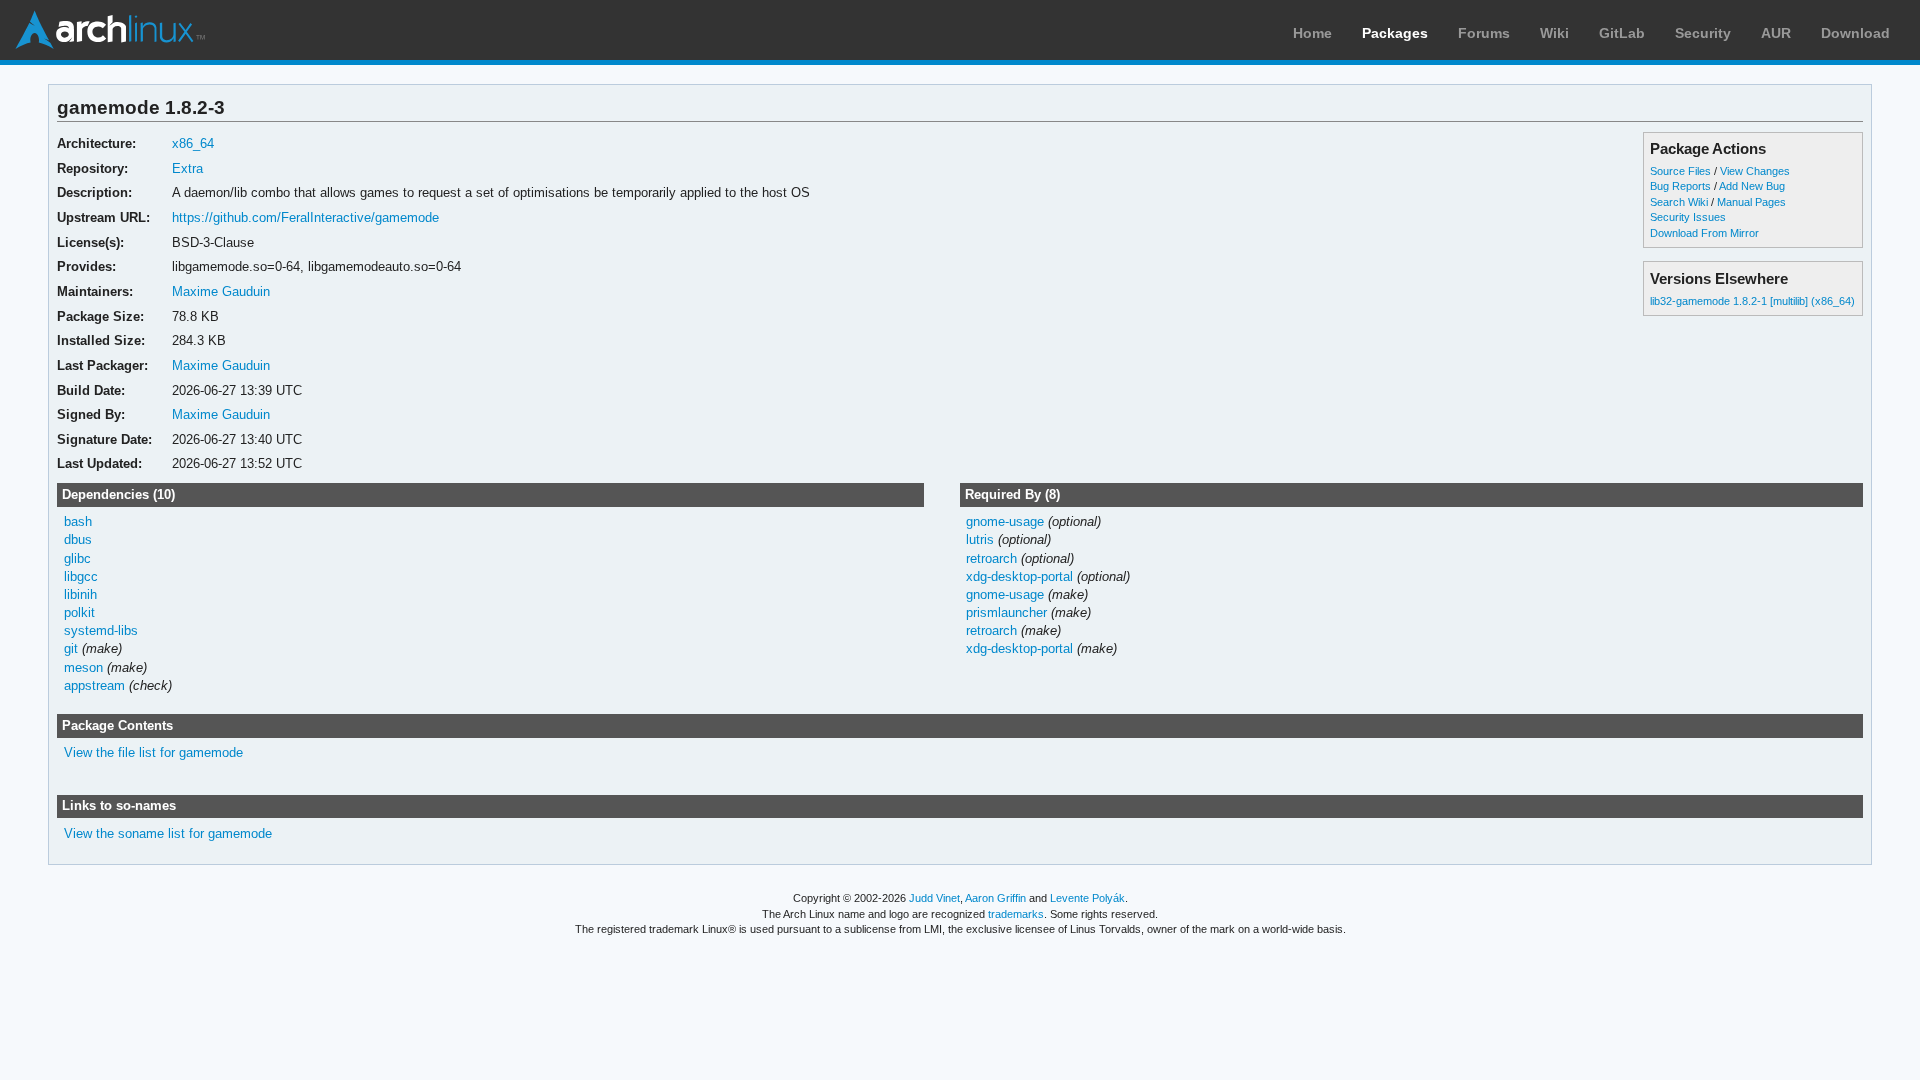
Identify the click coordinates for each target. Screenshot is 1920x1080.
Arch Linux (110, 30)
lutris (980, 539)
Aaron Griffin (995, 898)
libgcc (81, 576)
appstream (94, 685)
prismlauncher (1006, 612)
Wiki (1554, 33)
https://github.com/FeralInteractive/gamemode (305, 217)
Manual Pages (1751, 202)
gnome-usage (1005, 521)
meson (83, 667)
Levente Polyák (1087, 898)
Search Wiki (1679, 202)
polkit (79, 612)
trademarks (1016, 914)
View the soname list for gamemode (168, 833)
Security (1703, 33)
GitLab (1622, 33)
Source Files (1680, 171)
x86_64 (193, 143)
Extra (187, 168)
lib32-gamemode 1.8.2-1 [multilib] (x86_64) (1752, 301)
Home (1312, 33)
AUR (1776, 33)
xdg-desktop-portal (1019, 576)
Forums (1484, 33)
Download (1855, 33)
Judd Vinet (934, 898)
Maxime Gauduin (221, 291)
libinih (80, 594)
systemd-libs (101, 630)
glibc (77, 558)
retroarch (991, 558)
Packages (1395, 33)
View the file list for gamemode (153, 752)
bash (78, 521)
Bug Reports (1680, 186)
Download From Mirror (1704, 233)
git (71, 648)
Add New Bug (1752, 186)
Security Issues (1688, 217)
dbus (78, 539)
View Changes (1755, 171)
